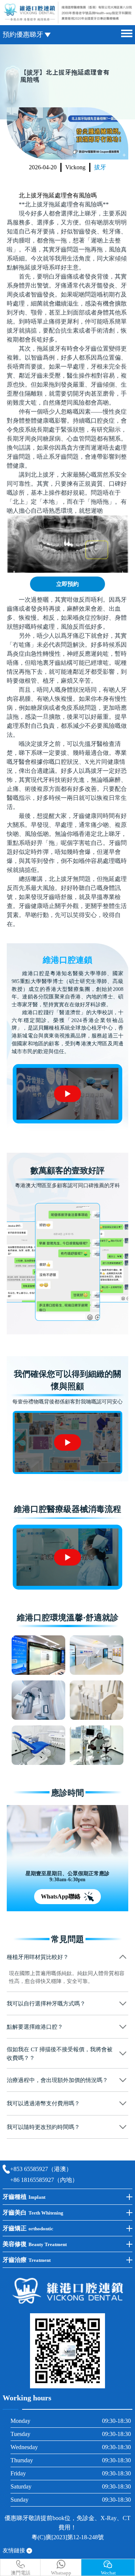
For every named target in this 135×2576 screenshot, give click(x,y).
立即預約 (67, 584)
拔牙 (100, 167)
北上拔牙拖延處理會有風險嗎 (58, 195)
